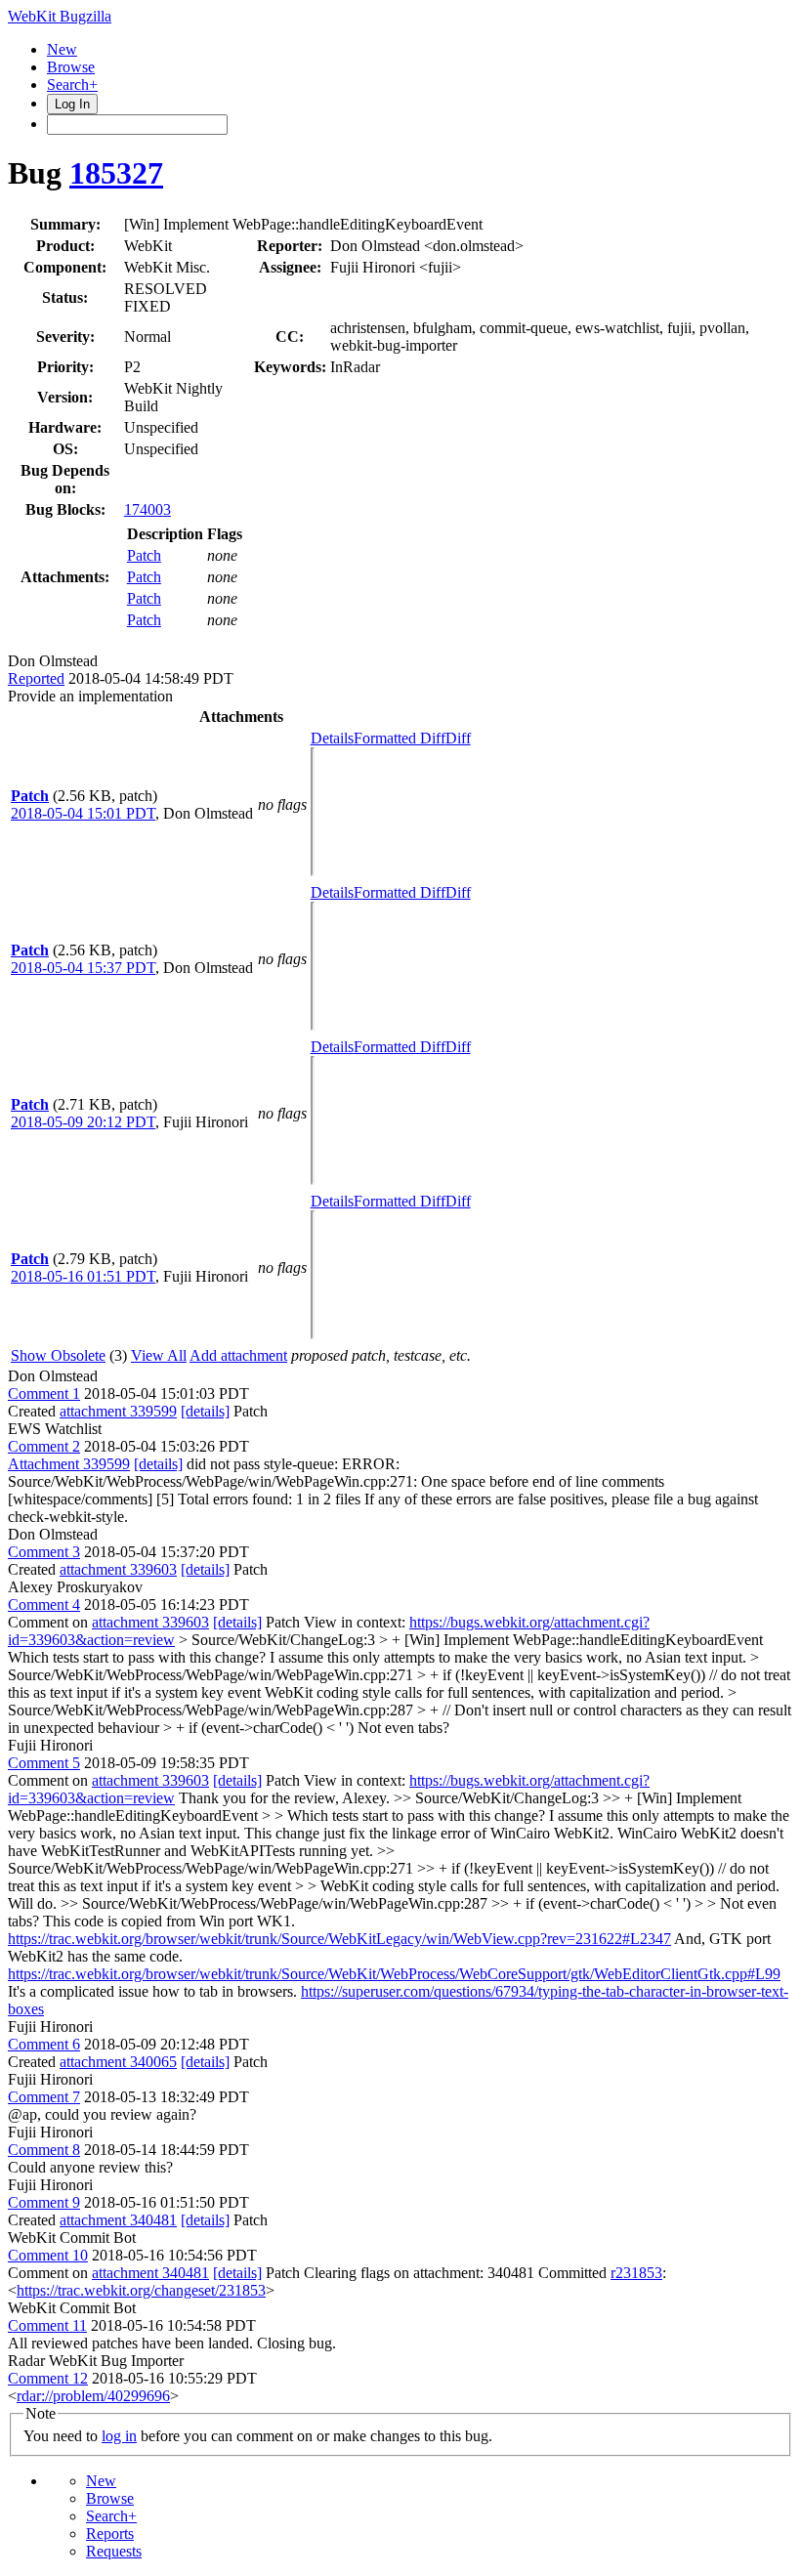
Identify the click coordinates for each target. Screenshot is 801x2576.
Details (332, 738)
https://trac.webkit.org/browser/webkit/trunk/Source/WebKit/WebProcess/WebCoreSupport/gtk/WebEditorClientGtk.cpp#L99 (394, 1974)
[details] (205, 1411)
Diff (458, 738)
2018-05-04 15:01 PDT (83, 813)
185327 (116, 173)
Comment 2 (44, 1446)
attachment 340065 (118, 2062)
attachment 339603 (118, 1569)
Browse (71, 67)
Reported (36, 678)
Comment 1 (44, 1394)
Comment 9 (44, 2202)
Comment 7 (44, 2097)
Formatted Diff (400, 738)
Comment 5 (44, 1763)
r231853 (636, 2273)
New (62, 49)
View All (159, 1355)
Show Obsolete (58, 1355)
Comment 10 (48, 2255)
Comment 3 (44, 1552)
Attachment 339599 (69, 1464)
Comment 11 (47, 2325)
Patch (144, 555)
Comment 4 (44, 1605)
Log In (72, 104)
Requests (114, 2551)
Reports (110, 2534)
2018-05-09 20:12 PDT (83, 1122)
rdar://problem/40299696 (93, 2396)
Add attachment (238, 1355)
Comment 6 (44, 2044)
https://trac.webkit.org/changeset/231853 (141, 2290)
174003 (148, 509)
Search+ (72, 84)
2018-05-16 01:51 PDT (83, 1276)
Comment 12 (48, 2378)
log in (119, 2436)
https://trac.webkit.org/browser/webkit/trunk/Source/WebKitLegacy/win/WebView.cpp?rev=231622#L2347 (339, 1939)
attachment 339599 (118, 1411)
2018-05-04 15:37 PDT (83, 968)
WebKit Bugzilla (60, 16)
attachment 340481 (118, 2220)
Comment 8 (44, 2150)
